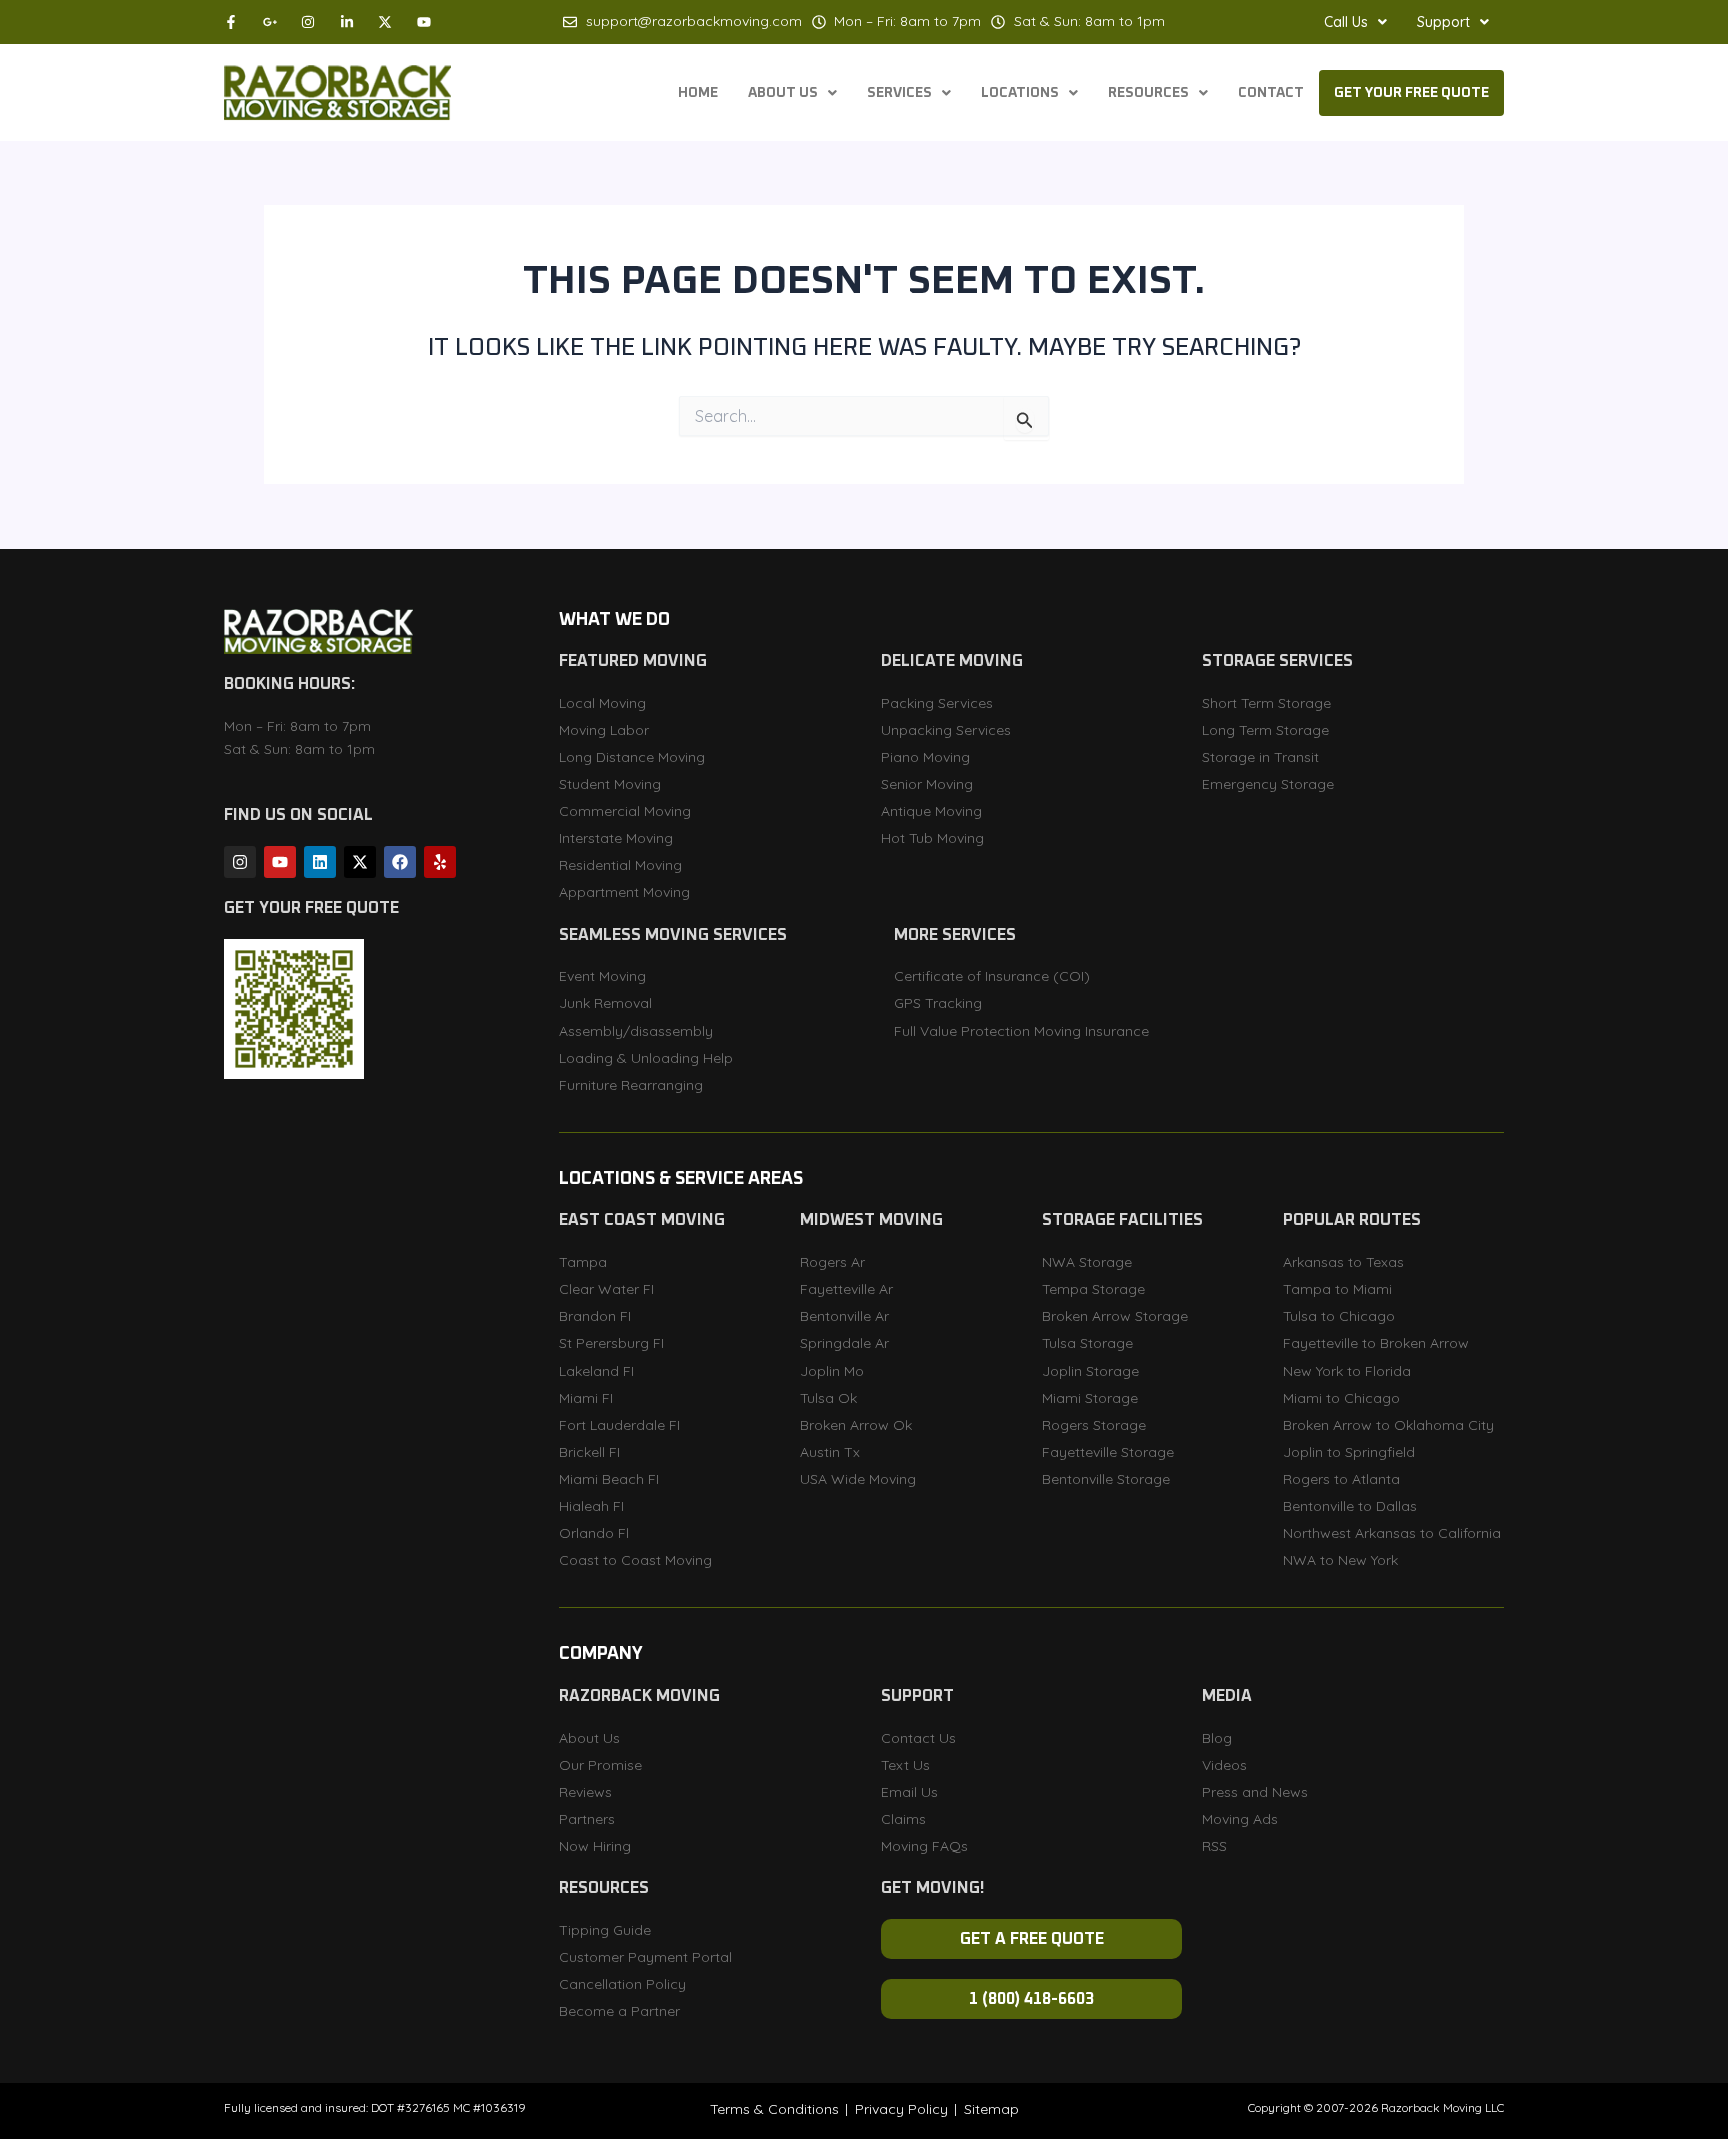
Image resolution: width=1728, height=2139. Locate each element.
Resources (1148, 93)
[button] (1355, 22)
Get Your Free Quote (1411, 93)
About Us (783, 93)
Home (698, 93)
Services (899, 93)
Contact (1271, 93)
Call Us (1346, 22)
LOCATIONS (1020, 93)
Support (1443, 22)
